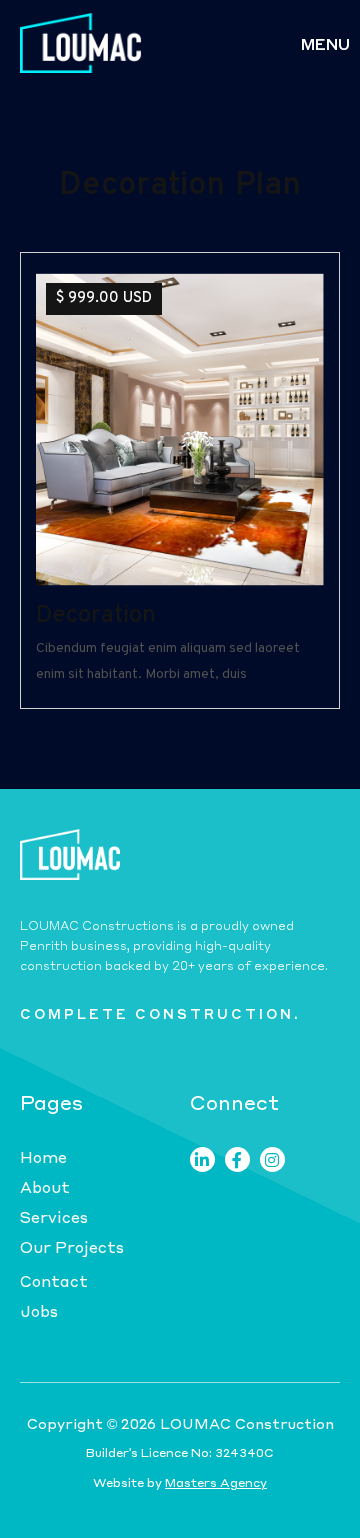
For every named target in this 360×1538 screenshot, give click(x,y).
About (45, 1187)
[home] (76, 43)
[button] (325, 43)
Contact (54, 1281)
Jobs (39, 1311)
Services (54, 1217)
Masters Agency (216, 1482)
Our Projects (72, 1247)
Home (43, 1157)
